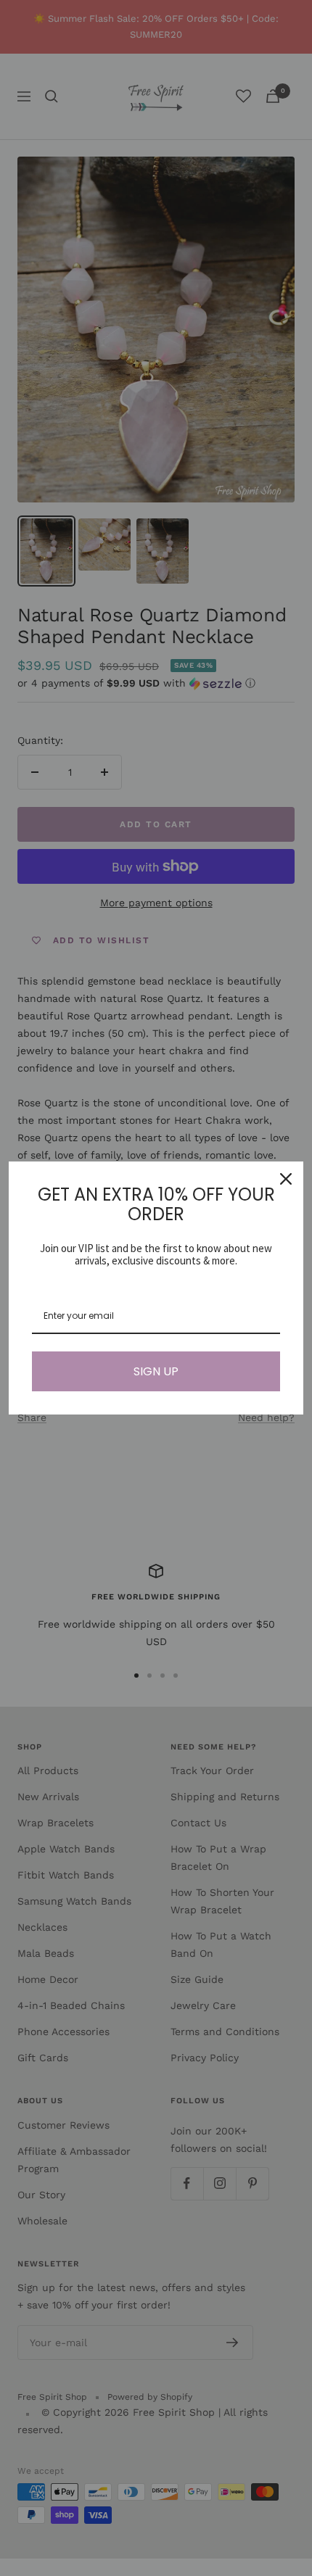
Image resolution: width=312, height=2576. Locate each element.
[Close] (286, 1179)
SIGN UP (156, 1371)
